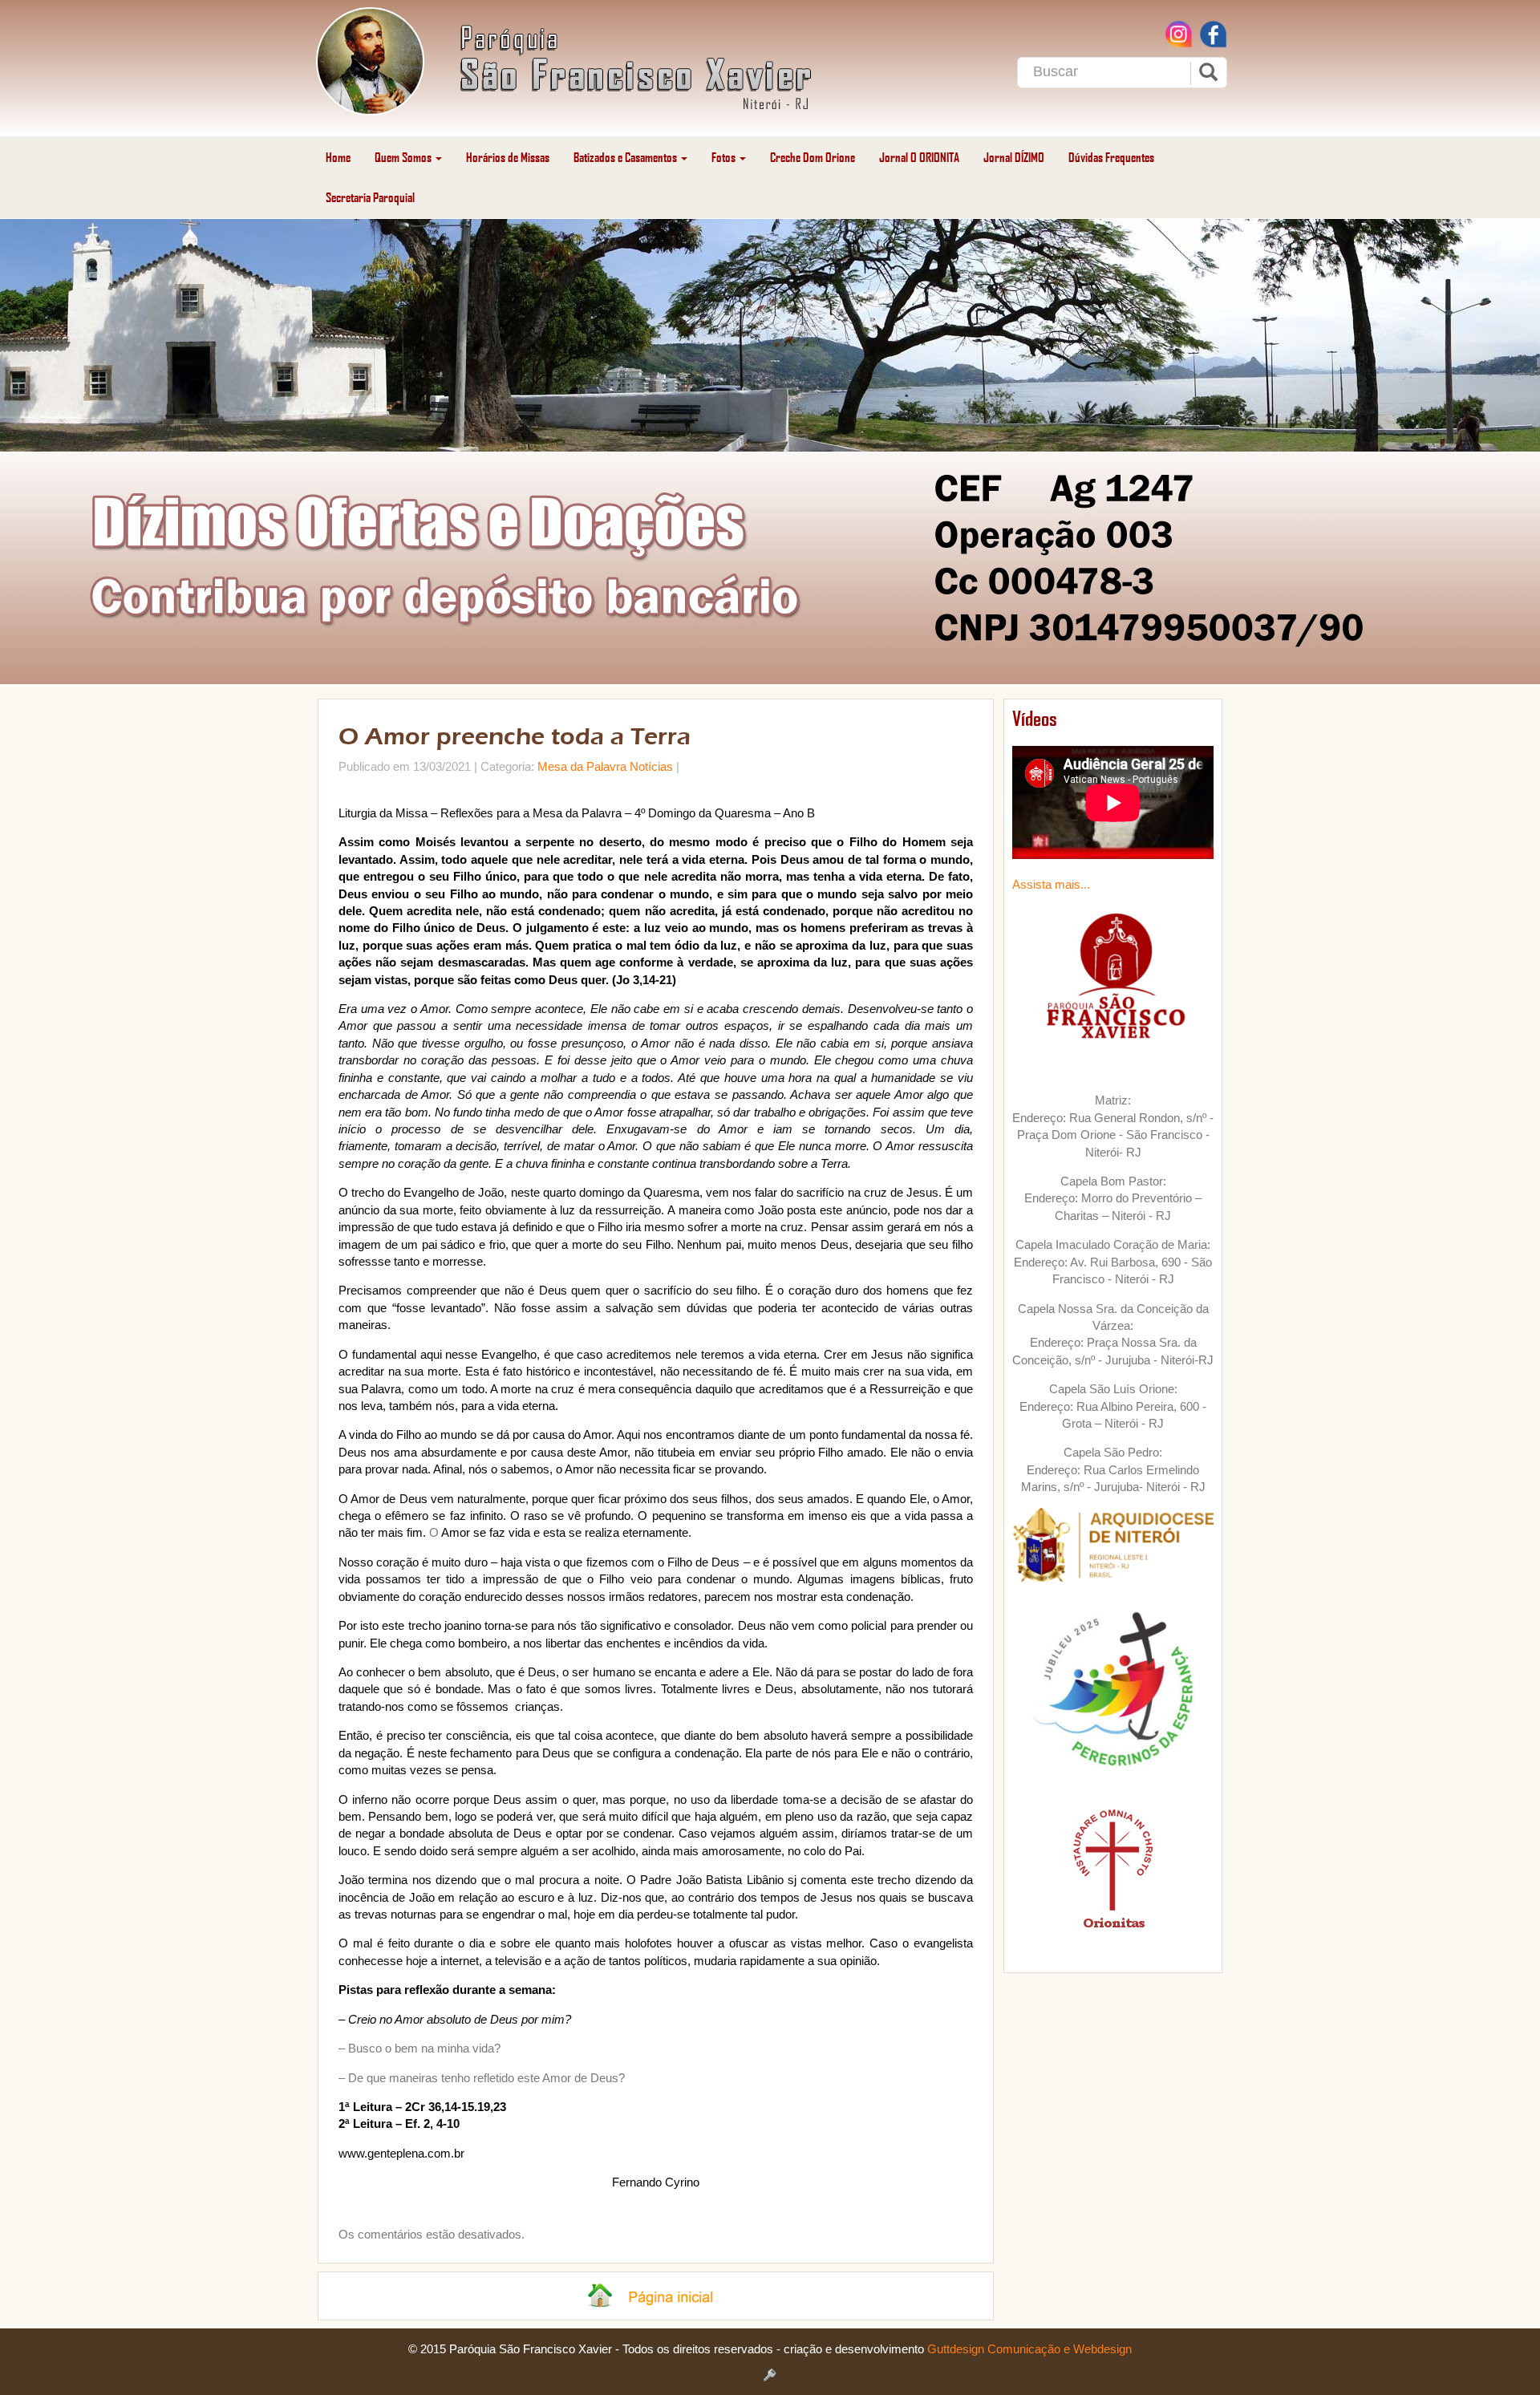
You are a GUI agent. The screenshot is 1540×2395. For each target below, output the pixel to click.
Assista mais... (1051, 884)
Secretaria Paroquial (370, 197)
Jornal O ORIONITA (919, 157)
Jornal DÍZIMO (1014, 157)
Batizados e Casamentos (626, 157)
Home (338, 157)
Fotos (725, 157)
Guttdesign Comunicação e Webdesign (1029, 2349)
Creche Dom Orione (813, 157)
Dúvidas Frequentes (1111, 157)
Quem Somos (404, 157)
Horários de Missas (508, 157)
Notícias (651, 766)
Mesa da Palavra (582, 766)
